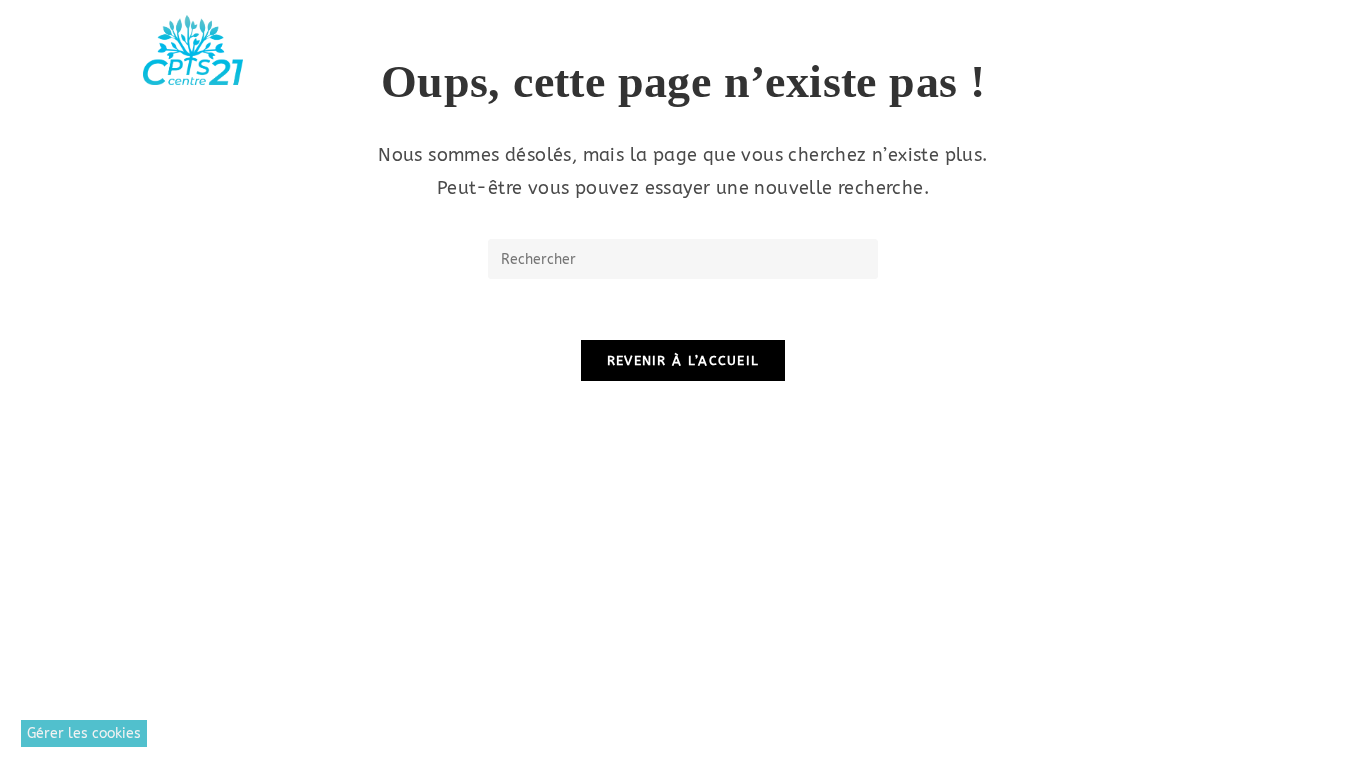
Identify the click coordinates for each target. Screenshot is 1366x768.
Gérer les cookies (84, 733)
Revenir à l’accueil (683, 360)
